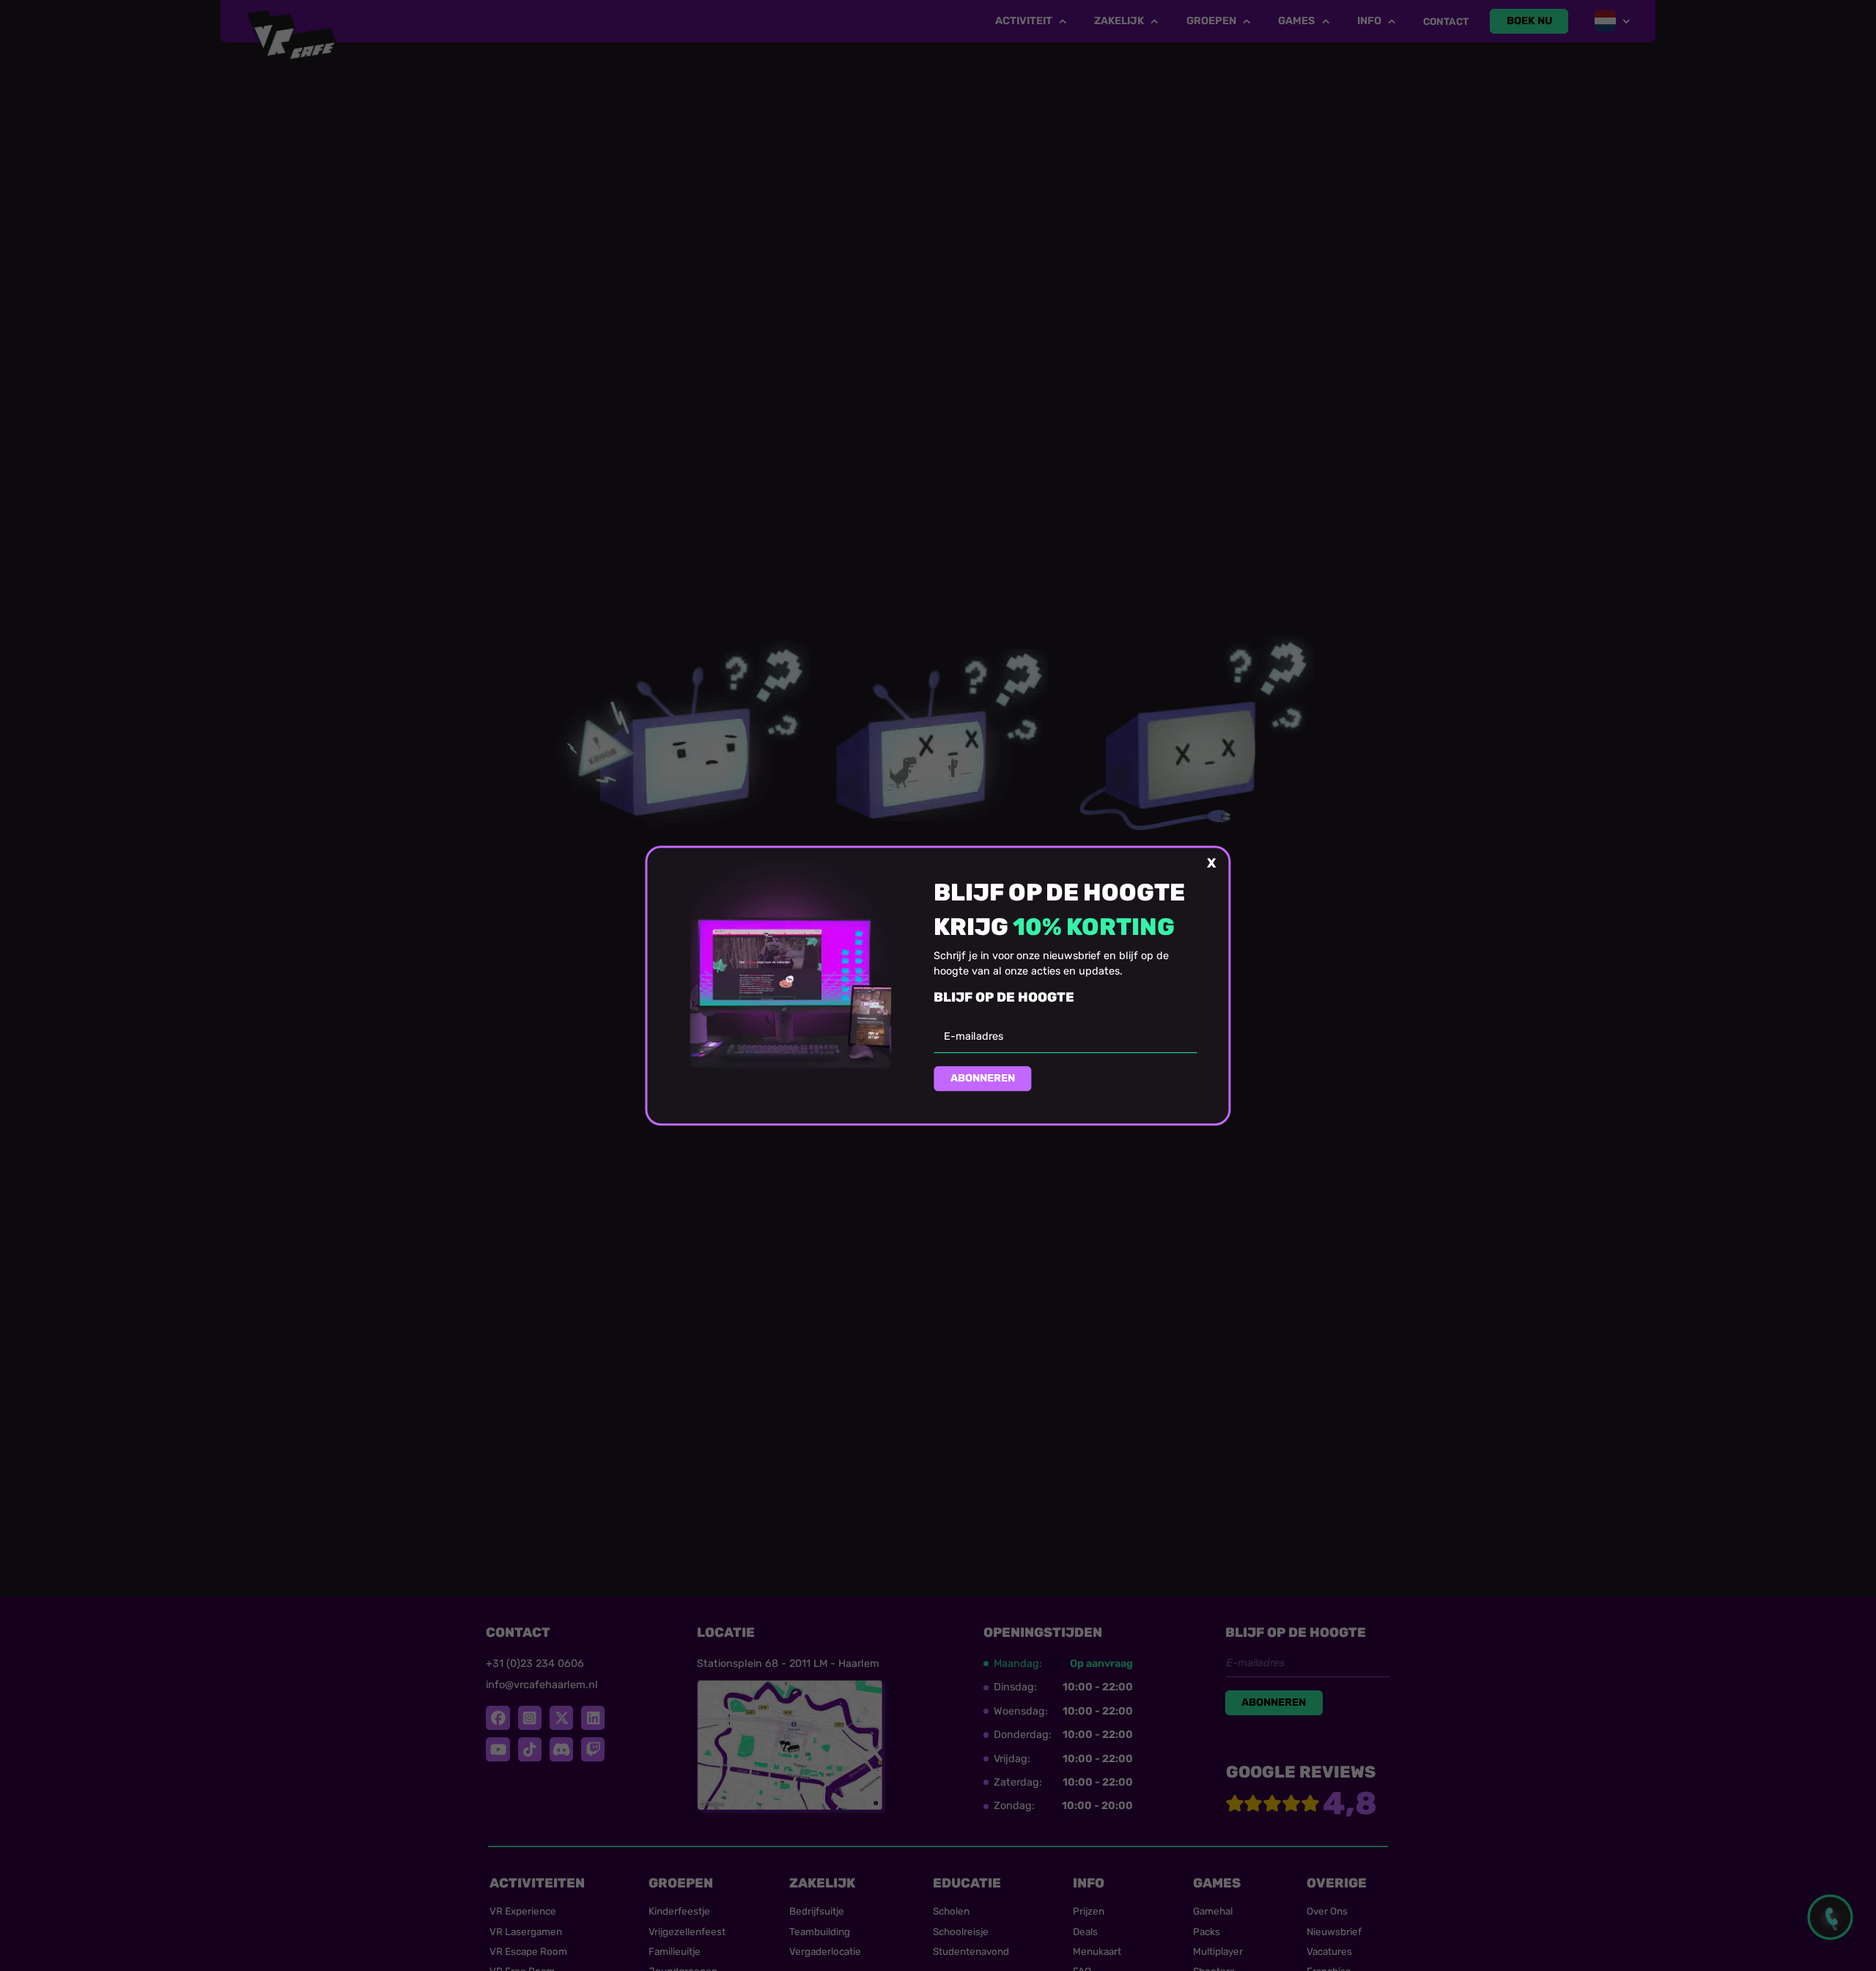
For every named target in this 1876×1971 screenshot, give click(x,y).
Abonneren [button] (983, 1079)
